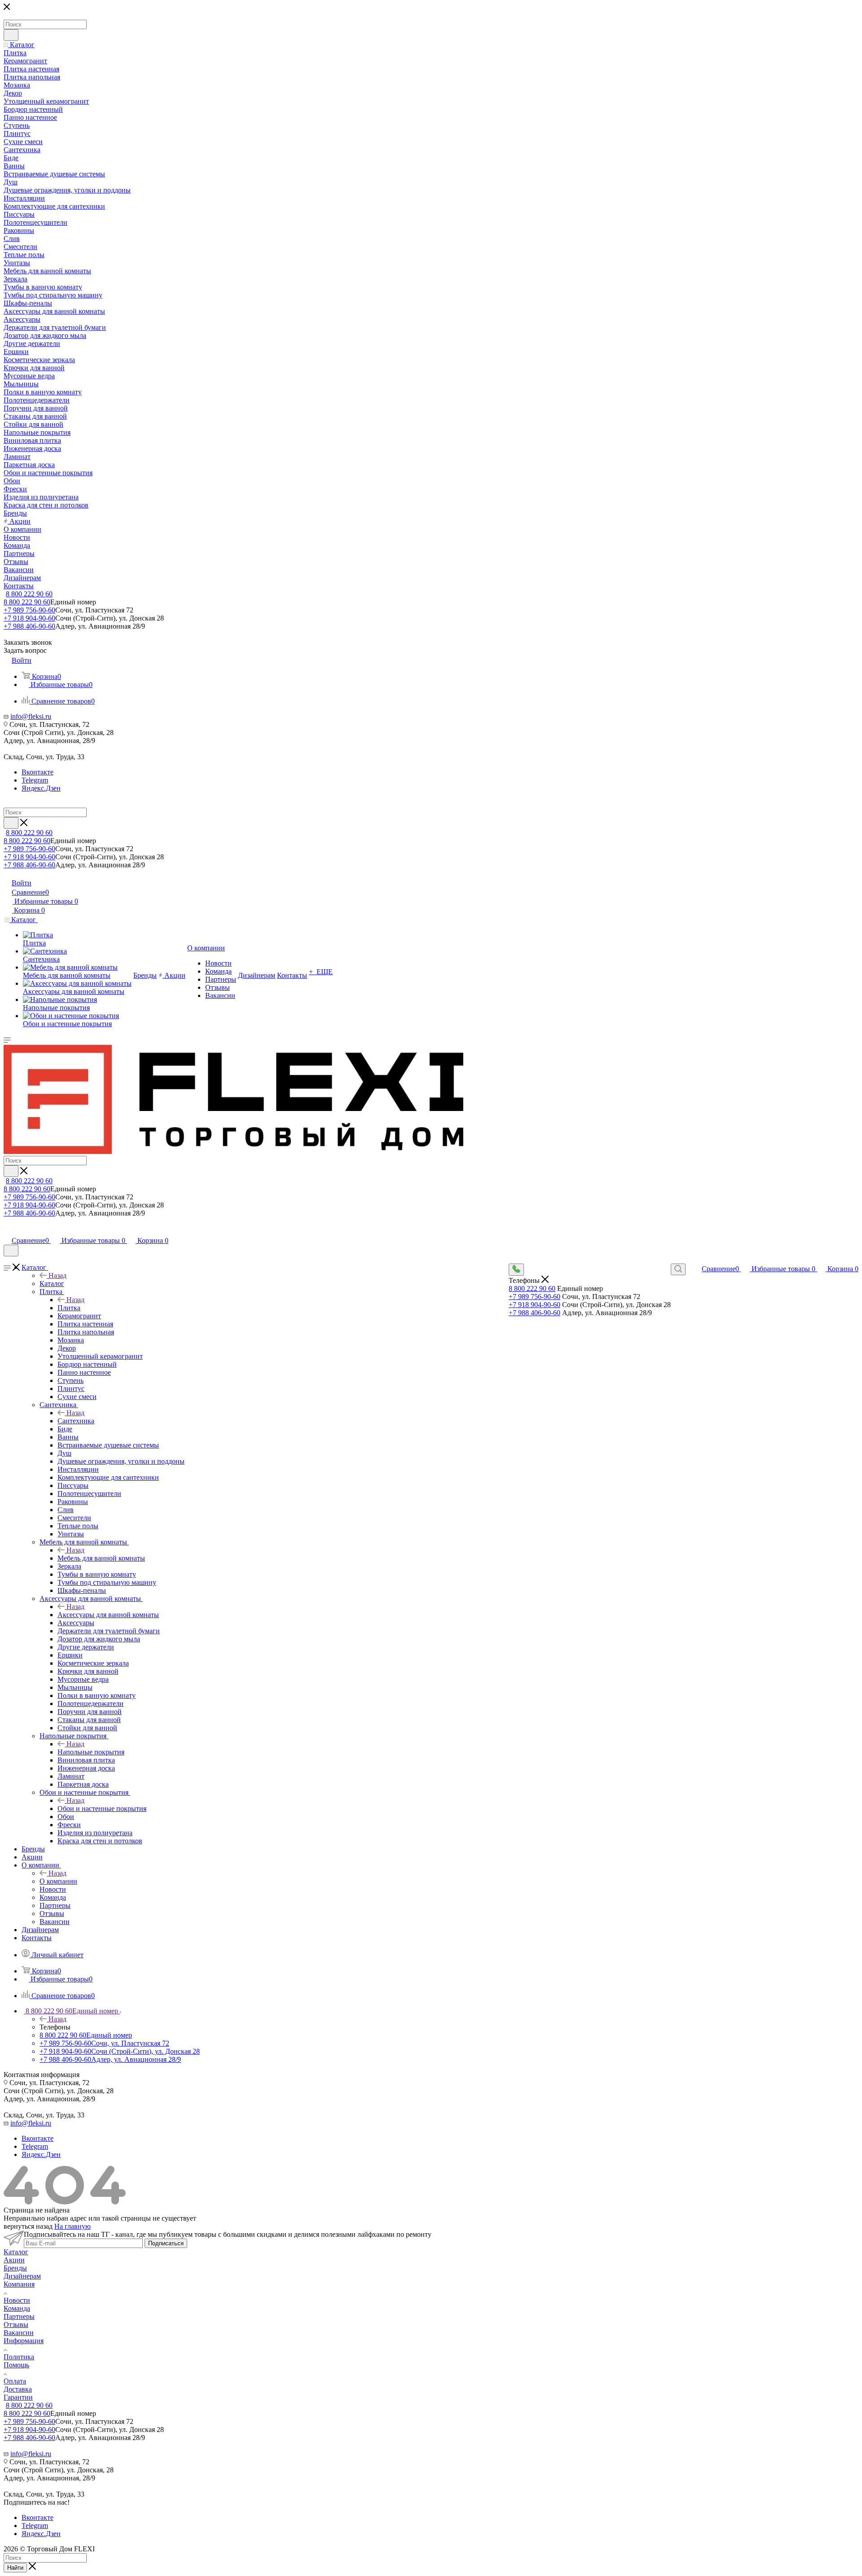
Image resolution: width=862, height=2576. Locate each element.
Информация (24, 2341)
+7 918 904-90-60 (29, 618)
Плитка (69, 1308)
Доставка (18, 2389)
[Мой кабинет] (8, 1231)
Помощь (16, 2365)
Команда (17, 2308)
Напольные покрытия (91, 1752)
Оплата (15, 2381)
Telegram (35, 780)
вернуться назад (28, 2226)
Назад (57, 1275)
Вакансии (19, 2333)
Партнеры (19, 2316)
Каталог (52, 1284)
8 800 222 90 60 (29, 594)
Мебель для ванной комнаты (101, 1558)
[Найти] (11, 35)
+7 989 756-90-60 (29, 610)
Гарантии (18, 2397)
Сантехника (76, 1421)
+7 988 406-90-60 (29, 626)
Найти (15, 2568)
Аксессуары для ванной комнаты (108, 1615)
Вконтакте (37, 772)
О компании (58, 1881)
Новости (17, 2300)
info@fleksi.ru (31, 716)
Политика (19, 2357)
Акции (14, 2260)
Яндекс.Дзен (41, 788)
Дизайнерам (22, 2276)
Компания (19, 2284)
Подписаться (166, 2243)
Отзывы (16, 2325)
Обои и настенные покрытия (102, 1808)
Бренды (15, 2268)
